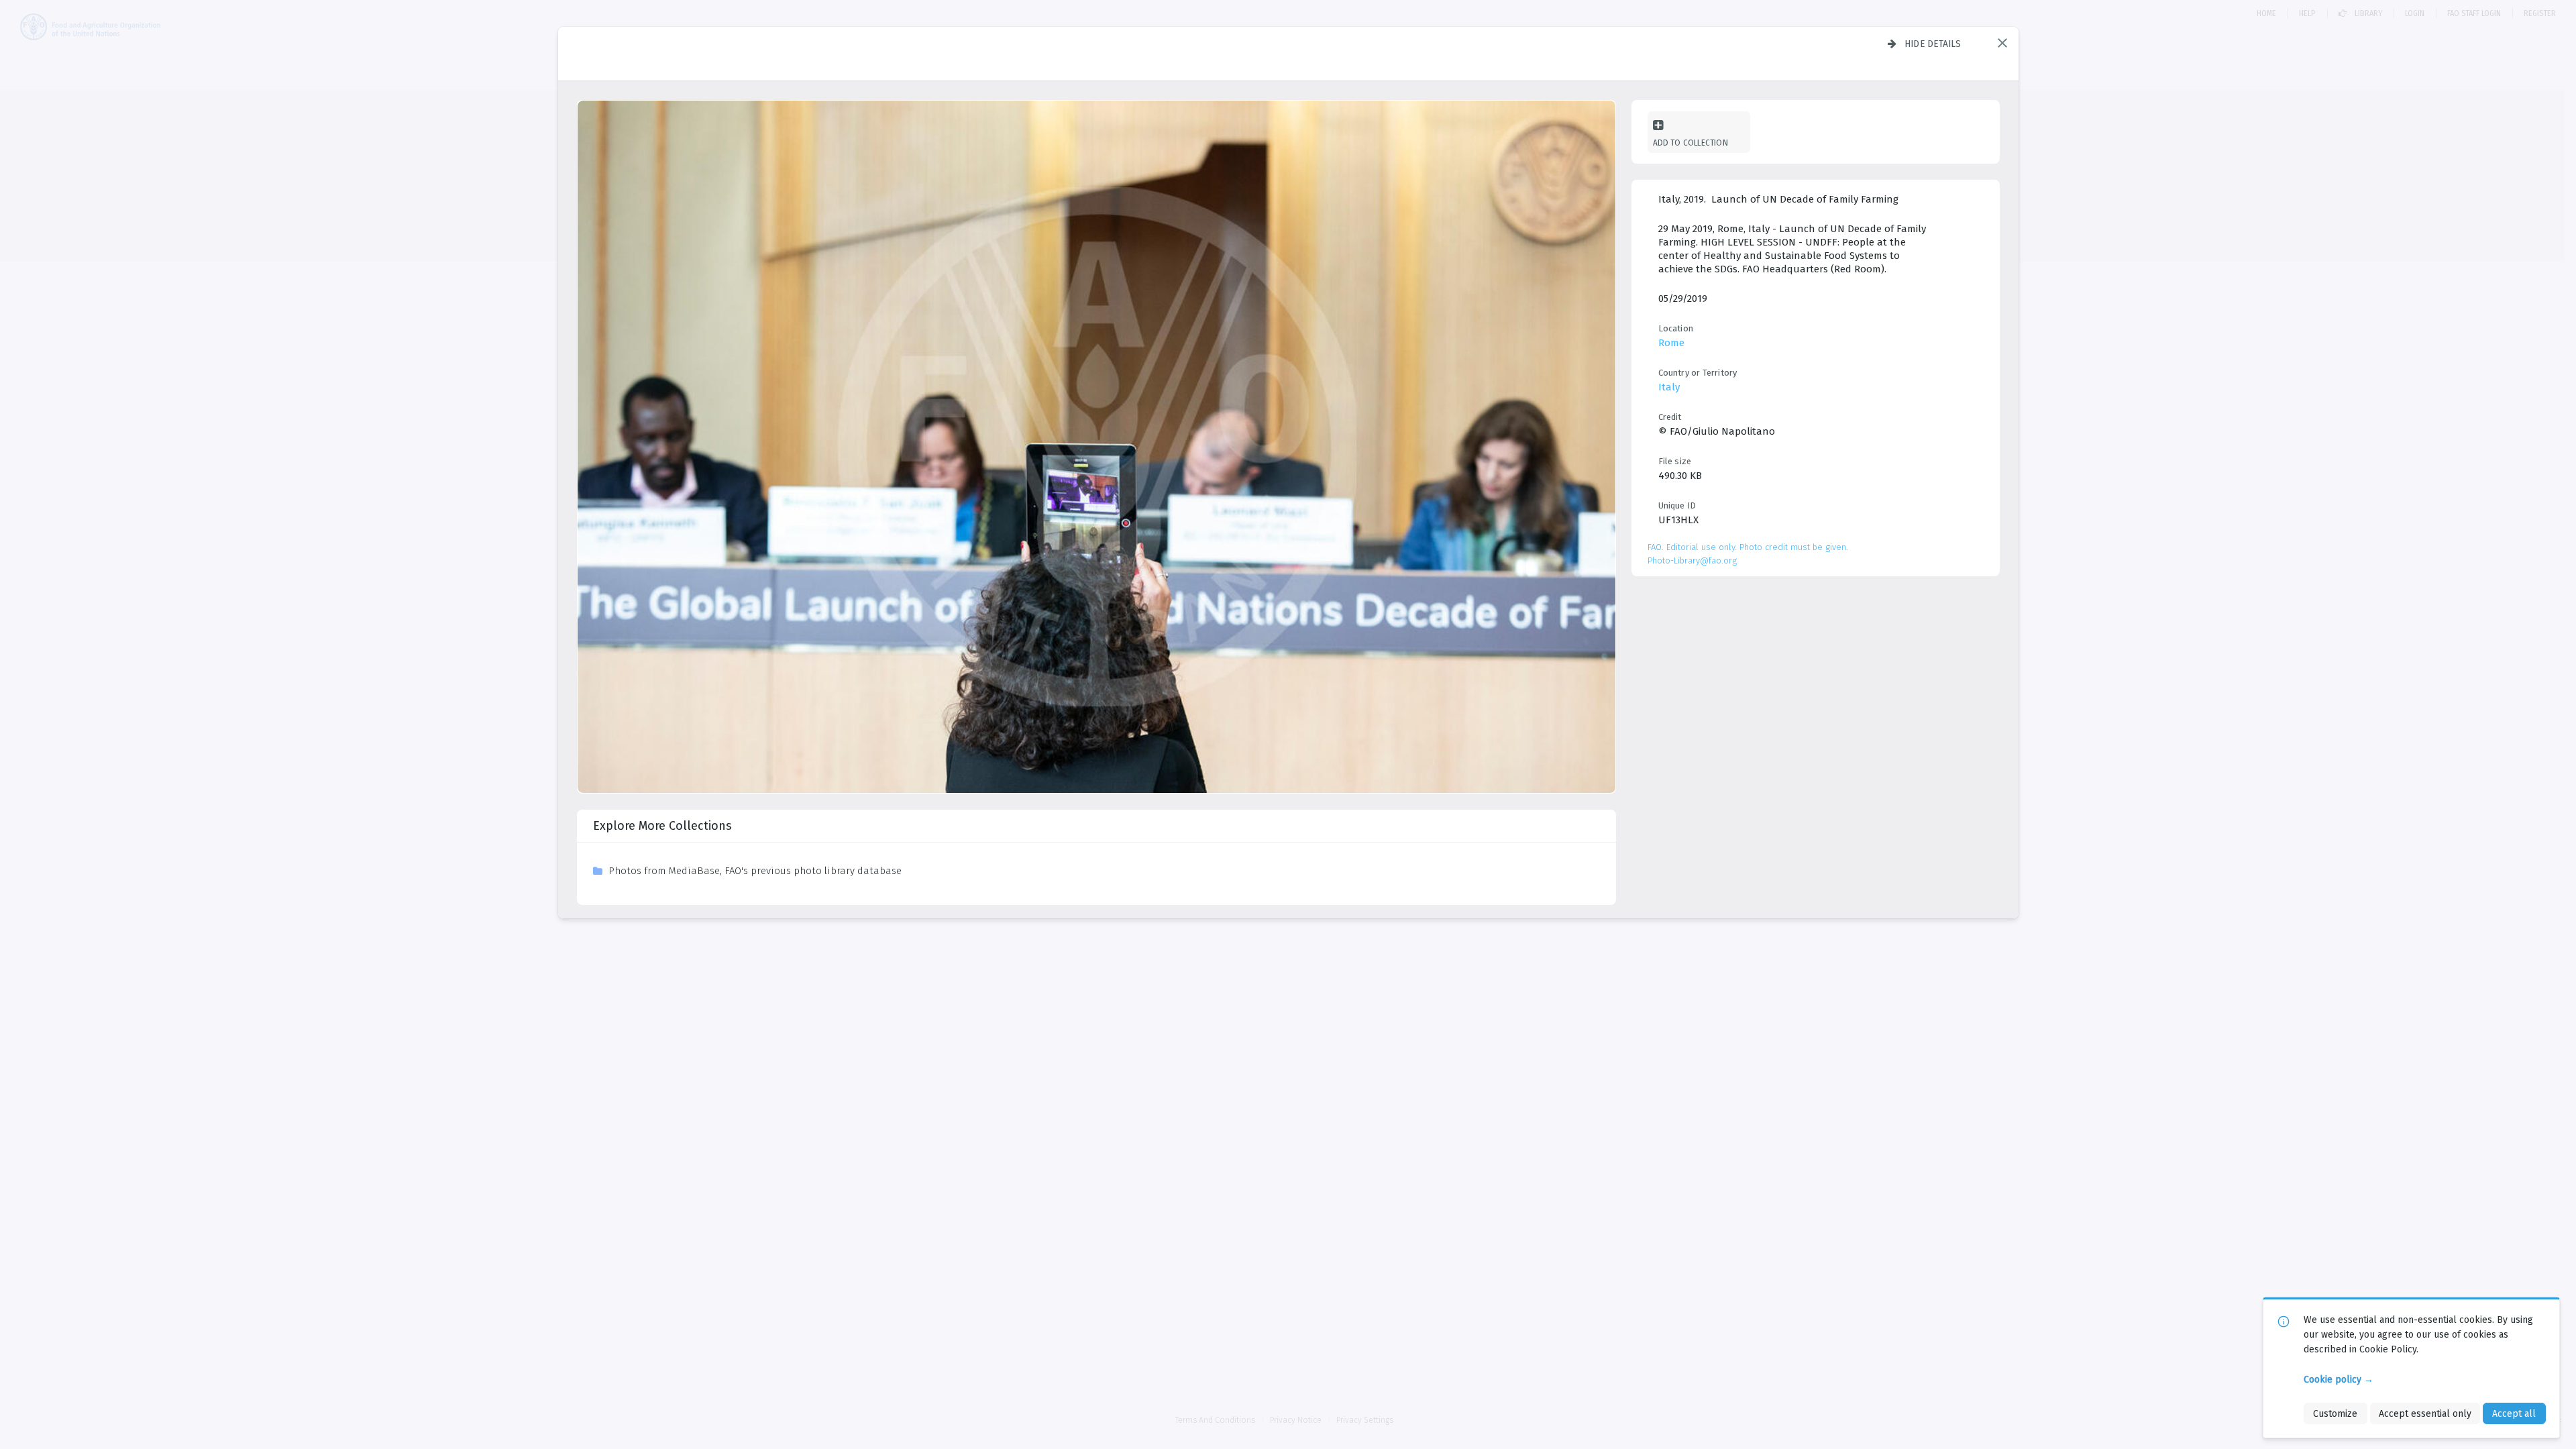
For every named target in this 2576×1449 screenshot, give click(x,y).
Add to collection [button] (1690, 143)
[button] (2002, 43)
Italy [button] (1669, 387)
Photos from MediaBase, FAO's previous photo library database (755, 871)
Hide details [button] (1933, 44)
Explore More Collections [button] (662, 826)
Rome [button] (1671, 343)
